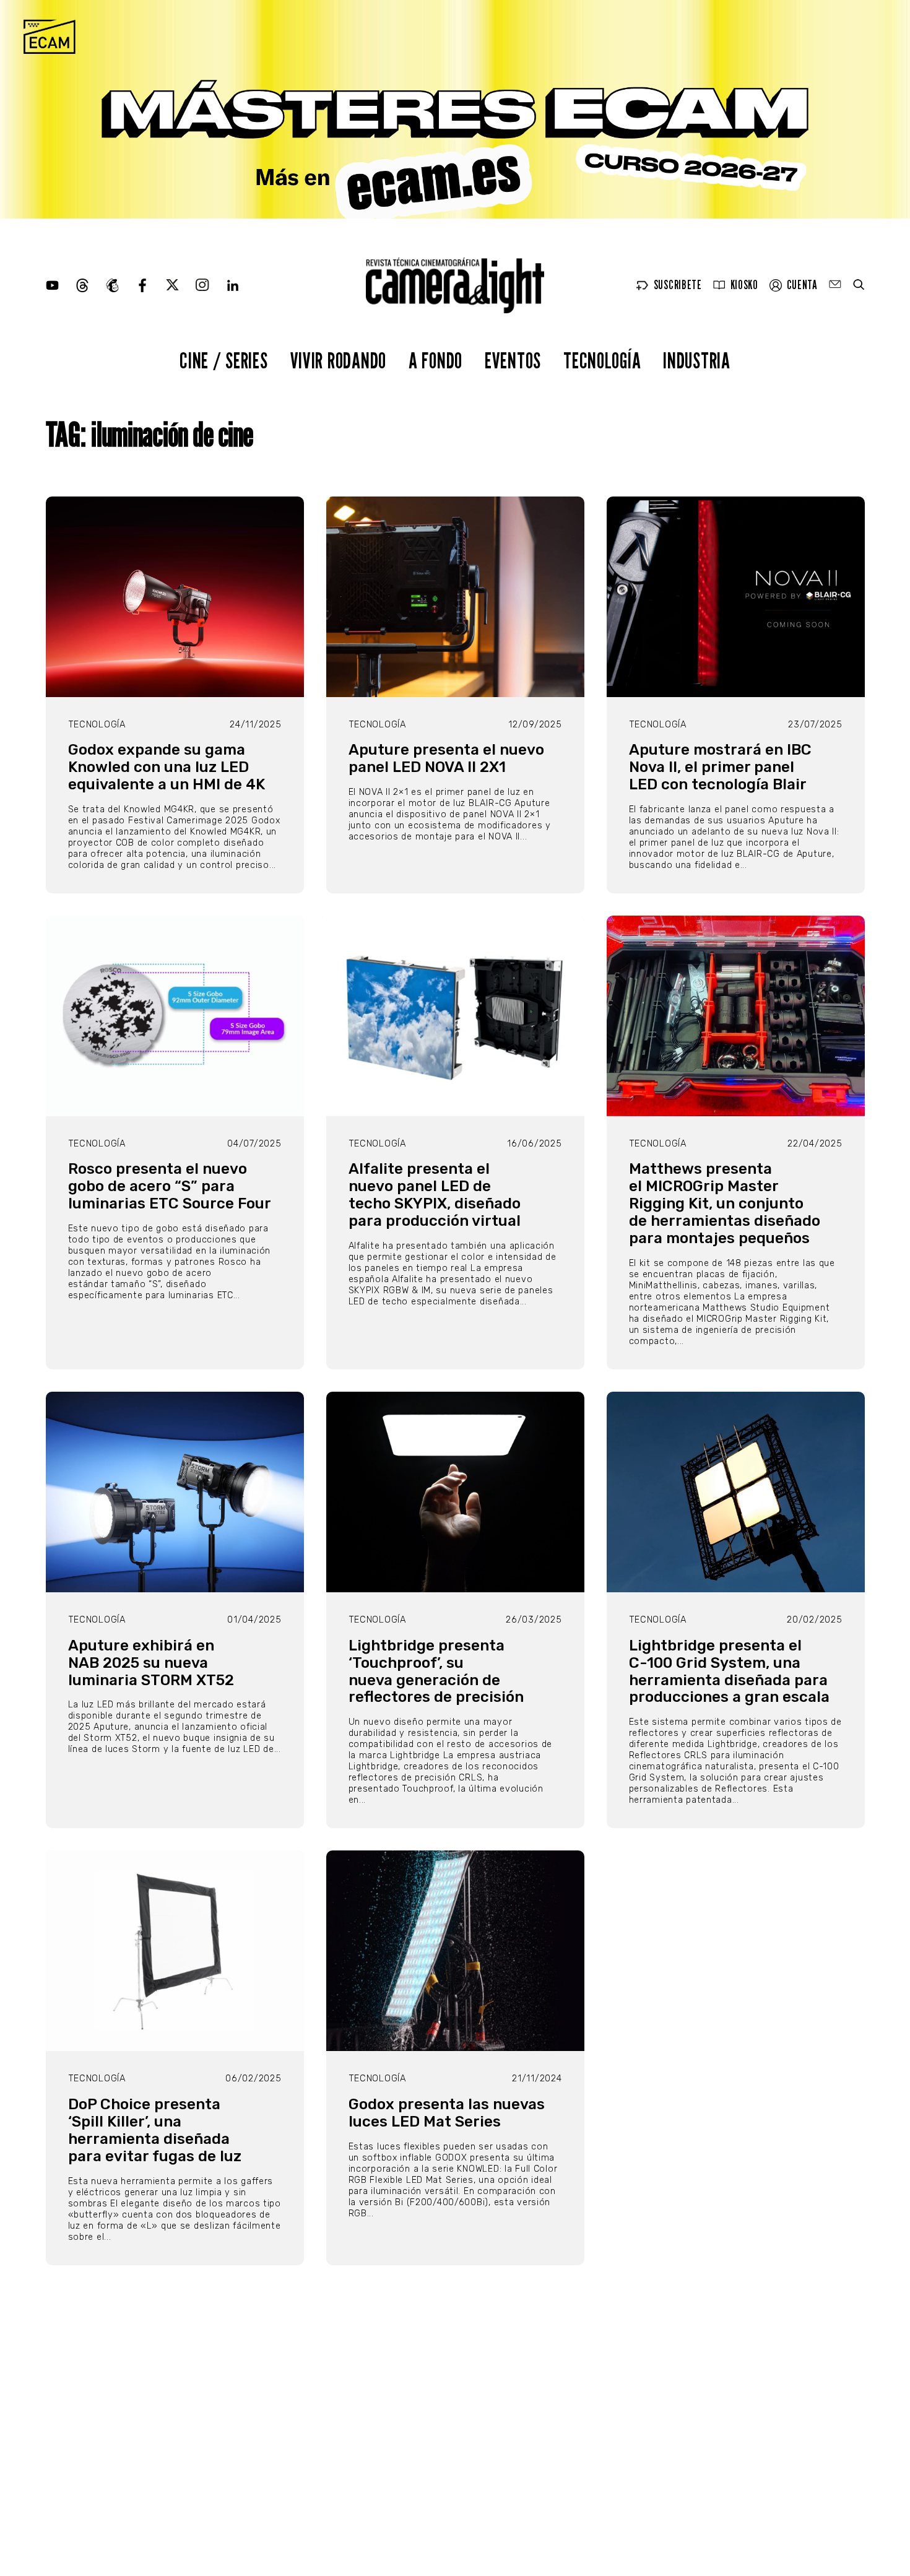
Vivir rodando (338, 360)
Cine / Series (223, 360)
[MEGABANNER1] (455, 109)
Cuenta (802, 285)
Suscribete (678, 285)
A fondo (435, 360)
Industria (696, 360)
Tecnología (602, 360)
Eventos (513, 360)
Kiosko (744, 285)
